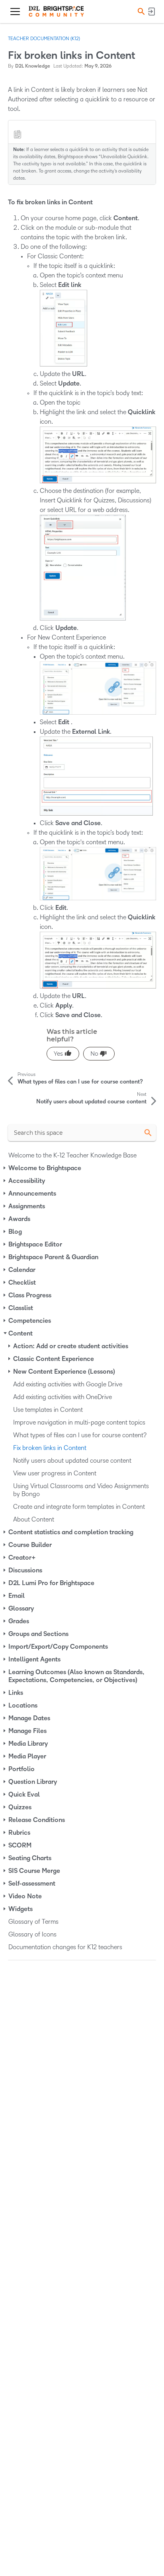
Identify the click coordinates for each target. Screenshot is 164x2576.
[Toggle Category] (5, 1168)
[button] (140, 11)
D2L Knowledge (33, 66)
